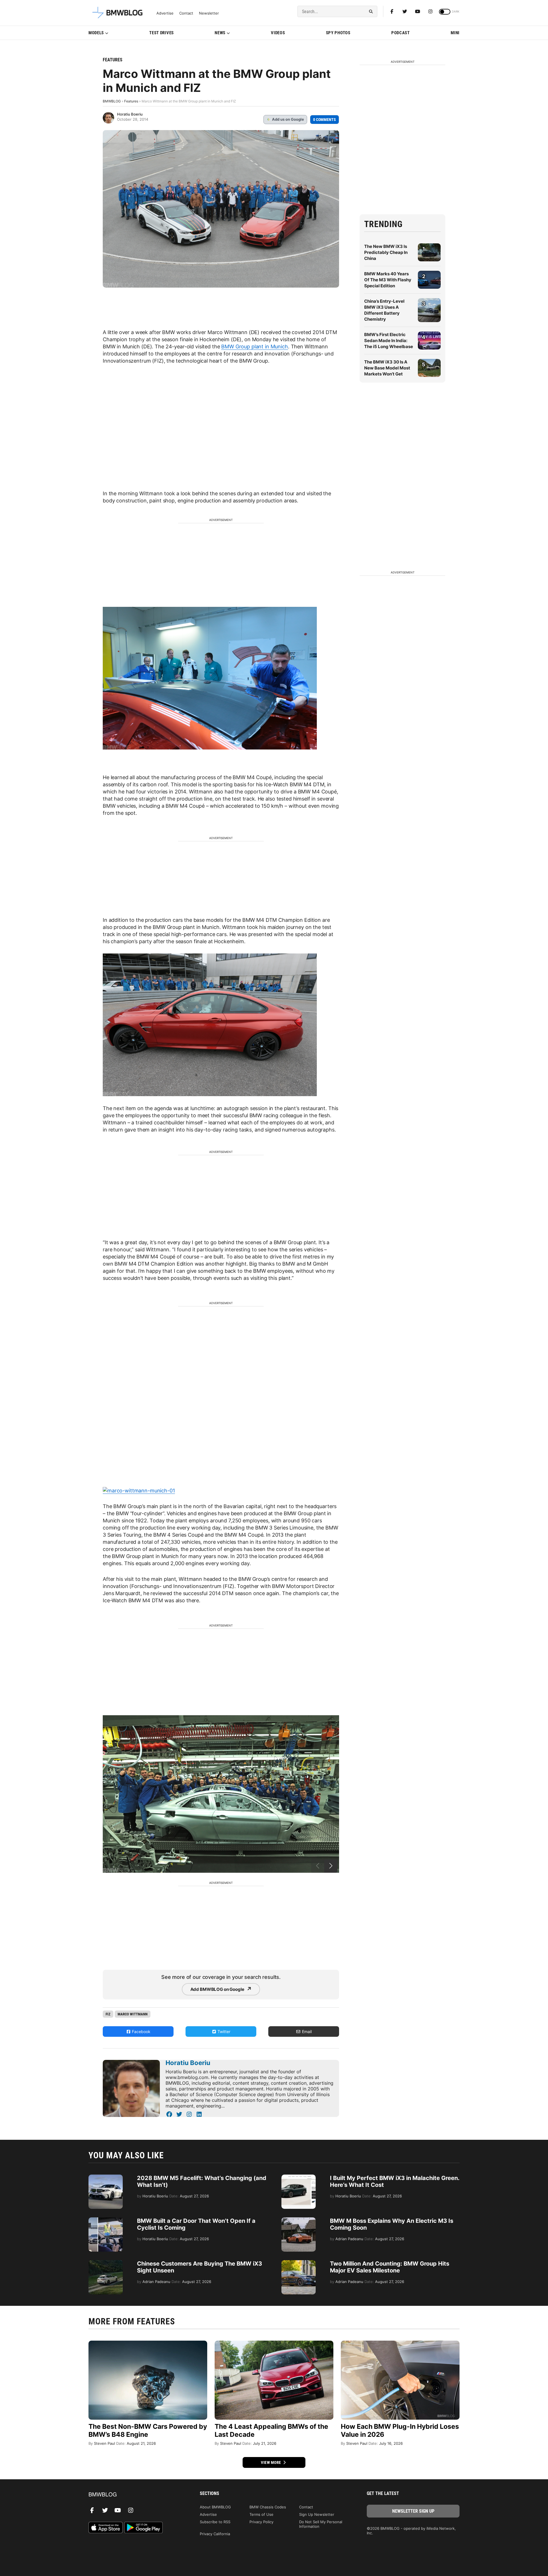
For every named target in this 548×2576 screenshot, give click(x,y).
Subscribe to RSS (215, 2522)
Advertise (165, 13)
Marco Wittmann (133, 2014)
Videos (278, 33)
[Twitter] (405, 11)
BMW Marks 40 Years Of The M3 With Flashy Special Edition (388, 280)
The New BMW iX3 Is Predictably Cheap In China (386, 252)
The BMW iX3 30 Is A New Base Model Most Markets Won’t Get (387, 368)
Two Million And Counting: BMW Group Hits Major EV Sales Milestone (390, 2267)
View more (271, 2462)
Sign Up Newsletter (317, 2514)
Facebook (141, 2031)
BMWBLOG (112, 101)
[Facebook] (392, 11)
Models (96, 33)
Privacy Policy (261, 2522)
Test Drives (162, 33)
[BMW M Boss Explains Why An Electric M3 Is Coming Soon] (299, 2220)
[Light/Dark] (445, 12)
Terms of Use (261, 2514)
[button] (331, 1866)
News (220, 33)
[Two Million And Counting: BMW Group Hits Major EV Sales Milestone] (299, 2263)
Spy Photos (338, 33)
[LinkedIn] (199, 2114)
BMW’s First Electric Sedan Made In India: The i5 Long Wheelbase (389, 341)
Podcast (401, 33)
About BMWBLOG (215, 2507)
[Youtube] (418, 11)
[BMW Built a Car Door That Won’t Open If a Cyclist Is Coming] (106, 2220)
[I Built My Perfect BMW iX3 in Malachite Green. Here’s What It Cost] (299, 2177)
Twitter (223, 2031)
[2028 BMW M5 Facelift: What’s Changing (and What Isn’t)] (106, 2177)
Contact (186, 13)
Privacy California (215, 2534)
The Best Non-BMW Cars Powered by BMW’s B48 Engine (148, 2430)
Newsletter (209, 13)
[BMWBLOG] (135, 2495)
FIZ (108, 2014)
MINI (455, 33)
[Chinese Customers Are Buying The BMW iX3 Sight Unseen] (106, 2263)
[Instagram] (430, 11)
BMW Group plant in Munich (255, 347)
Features (113, 60)
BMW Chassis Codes (268, 2507)
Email (306, 2031)
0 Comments (325, 120)
